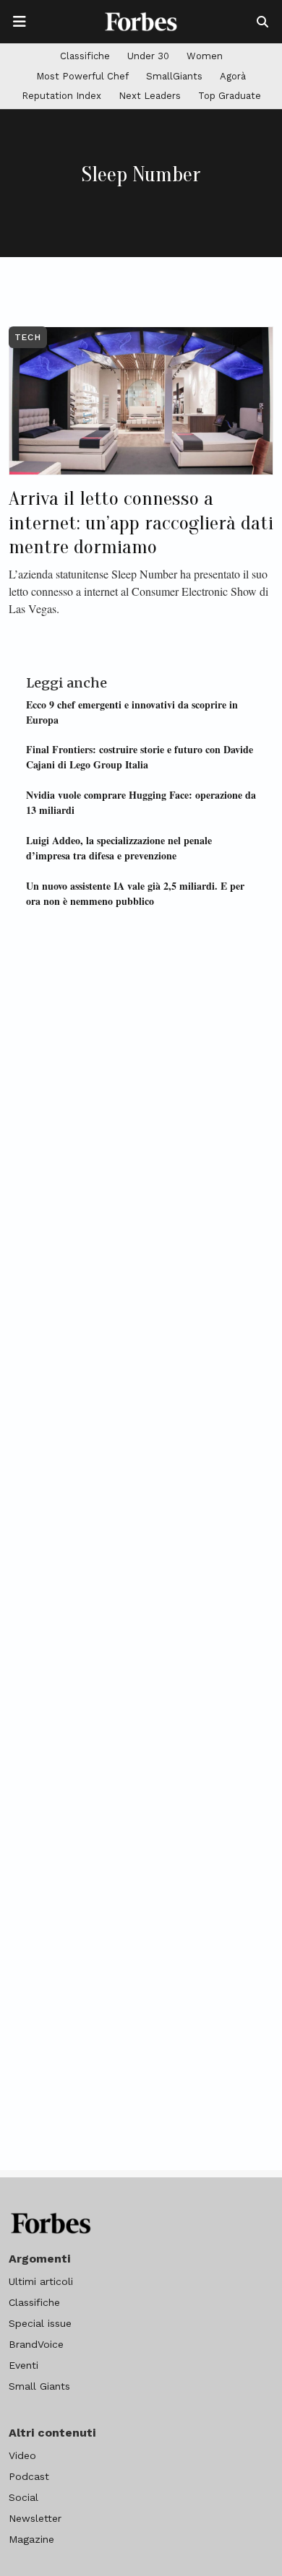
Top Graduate (230, 96)
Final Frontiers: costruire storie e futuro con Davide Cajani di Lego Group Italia (140, 757)
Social (23, 2497)
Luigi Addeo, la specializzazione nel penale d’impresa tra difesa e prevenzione (119, 848)
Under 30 (148, 56)
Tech (28, 337)
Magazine (31, 2539)
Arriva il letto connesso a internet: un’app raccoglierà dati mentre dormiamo (141, 522)
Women (205, 56)
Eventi (23, 2365)
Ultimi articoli (41, 2281)
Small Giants (39, 2386)
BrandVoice (36, 2344)
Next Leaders (150, 96)
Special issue (40, 2323)
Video (22, 2455)
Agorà (233, 76)
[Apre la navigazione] (20, 22)
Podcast (29, 2476)
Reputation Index (61, 96)
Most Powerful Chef (82, 76)
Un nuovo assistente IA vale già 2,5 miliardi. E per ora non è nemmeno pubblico (135, 893)
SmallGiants (174, 76)
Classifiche (85, 56)
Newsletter (35, 2518)
